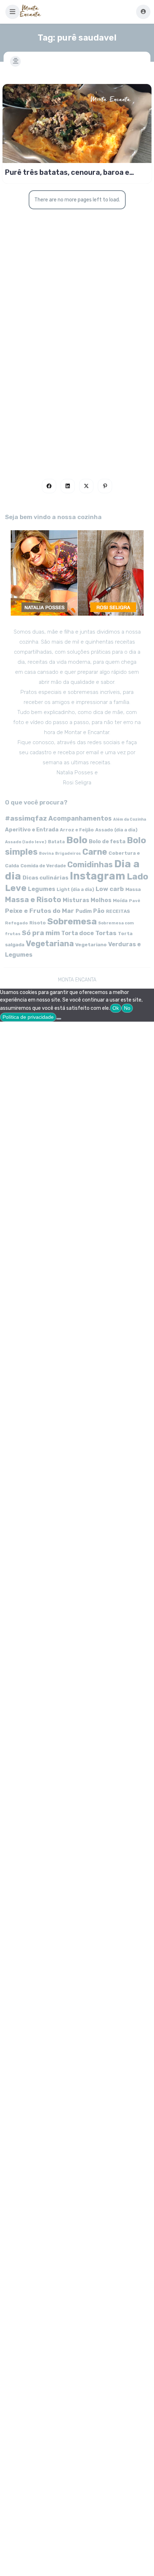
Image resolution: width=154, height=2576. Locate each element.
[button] (13, 12)
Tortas (106, 933)
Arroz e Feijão (77, 830)
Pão (99, 911)
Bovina (46, 853)
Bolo (77, 840)
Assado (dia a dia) (116, 830)
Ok (116, 1008)
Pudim (84, 911)
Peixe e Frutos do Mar (40, 911)
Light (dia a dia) (75, 889)
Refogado (16, 923)
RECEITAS (118, 911)
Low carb (110, 889)
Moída (120, 900)
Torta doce (78, 933)
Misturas (76, 900)
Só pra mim (41, 933)
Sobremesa (72, 921)
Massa (133, 889)
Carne (95, 852)
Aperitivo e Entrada (32, 830)
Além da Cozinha (130, 819)
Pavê (135, 901)
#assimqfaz (26, 818)
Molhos (101, 900)
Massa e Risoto (33, 900)
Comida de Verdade (43, 866)
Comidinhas (90, 865)
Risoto (38, 923)
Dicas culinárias (45, 878)
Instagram (98, 876)
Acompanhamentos (80, 818)
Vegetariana (50, 944)
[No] (59, 1019)
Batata (56, 842)
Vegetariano (91, 944)
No (127, 1008)
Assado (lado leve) (26, 842)
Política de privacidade (28, 1017)
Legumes (42, 889)
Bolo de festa (107, 841)
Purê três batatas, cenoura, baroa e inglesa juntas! (67, 172)
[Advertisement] (77, 370)
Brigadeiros (68, 853)
